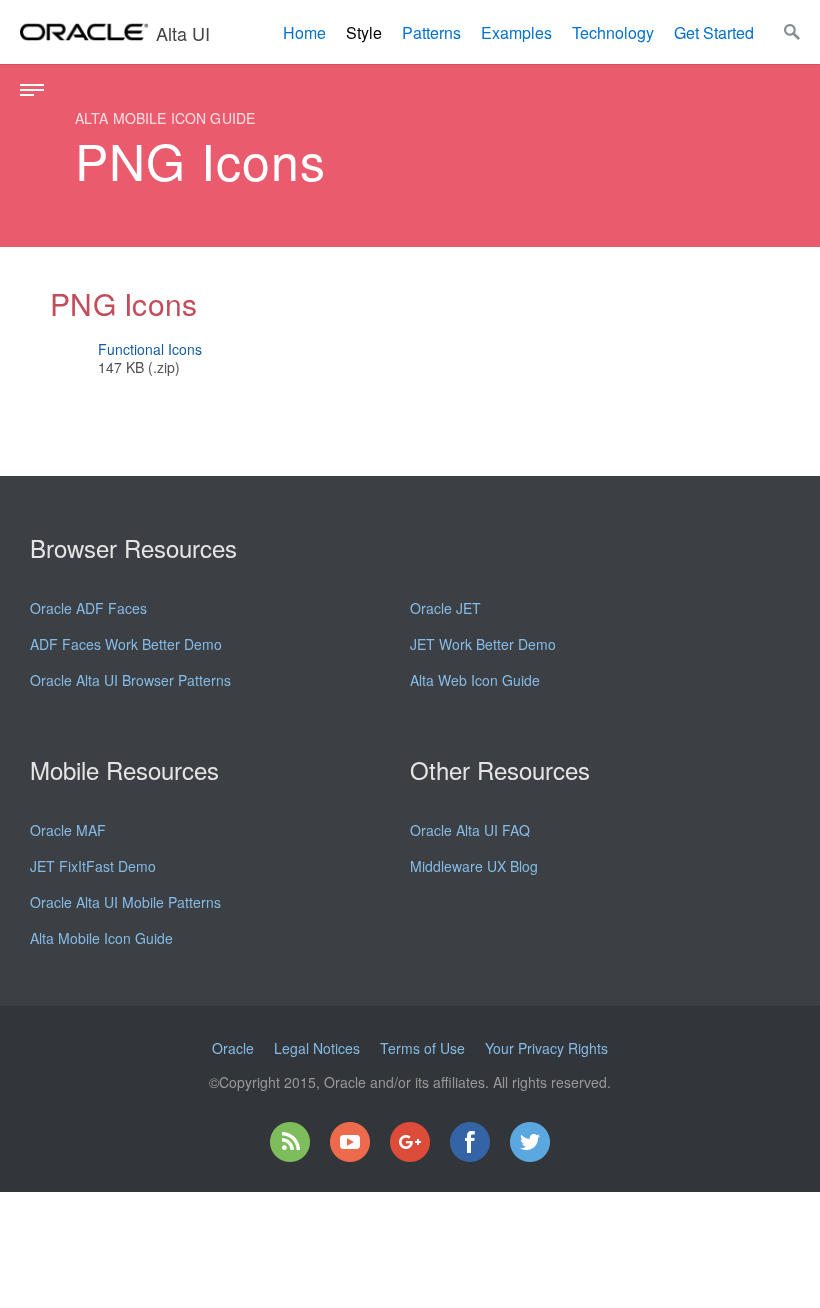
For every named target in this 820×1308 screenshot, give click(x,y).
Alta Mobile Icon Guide (101, 938)
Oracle (233, 1048)
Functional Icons (150, 349)
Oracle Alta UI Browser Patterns (130, 680)
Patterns (431, 32)
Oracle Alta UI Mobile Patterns (125, 902)
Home (304, 32)
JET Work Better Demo (483, 644)
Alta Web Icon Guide (475, 680)
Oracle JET (445, 608)
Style (364, 32)
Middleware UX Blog (474, 866)
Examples (516, 32)
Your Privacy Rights (546, 1048)
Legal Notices (317, 1048)
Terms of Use (422, 1048)
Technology (613, 32)
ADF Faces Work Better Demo (126, 644)
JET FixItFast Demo (93, 866)
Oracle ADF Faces (88, 608)
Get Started (714, 32)
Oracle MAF (68, 830)
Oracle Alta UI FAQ (470, 830)
